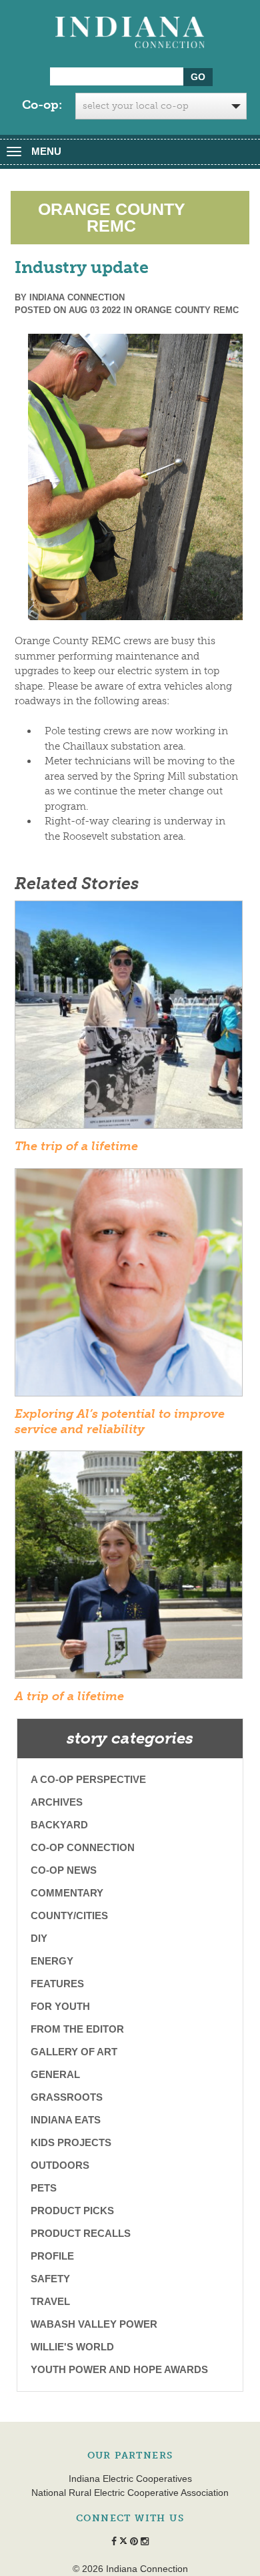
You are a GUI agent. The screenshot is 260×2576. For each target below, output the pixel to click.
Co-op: (42, 105)
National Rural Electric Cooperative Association (130, 2493)
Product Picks (72, 2211)
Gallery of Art (74, 2052)
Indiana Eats (66, 2120)
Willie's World (72, 2347)
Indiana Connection (77, 297)
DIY (39, 1938)
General (55, 2074)
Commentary (67, 1893)
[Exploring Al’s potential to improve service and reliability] (129, 1286)
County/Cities (69, 1915)
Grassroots (67, 2097)
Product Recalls (81, 2233)
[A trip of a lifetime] (129, 1569)
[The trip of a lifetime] (129, 1019)
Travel (50, 2301)
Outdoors (60, 2165)
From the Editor (77, 2029)
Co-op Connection (83, 1847)
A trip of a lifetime (69, 1696)
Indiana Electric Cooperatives (130, 2479)
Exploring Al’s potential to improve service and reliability (120, 1422)
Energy (52, 1961)
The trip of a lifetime (76, 1146)
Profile (52, 2256)
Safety (50, 2279)
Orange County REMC (187, 310)
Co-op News (64, 1870)
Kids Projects (71, 2142)
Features (57, 1984)
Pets (44, 2188)
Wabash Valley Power (94, 2324)
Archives (57, 1802)
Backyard (59, 1825)
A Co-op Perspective (88, 1779)
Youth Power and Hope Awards (119, 2369)
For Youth (60, 2006)
